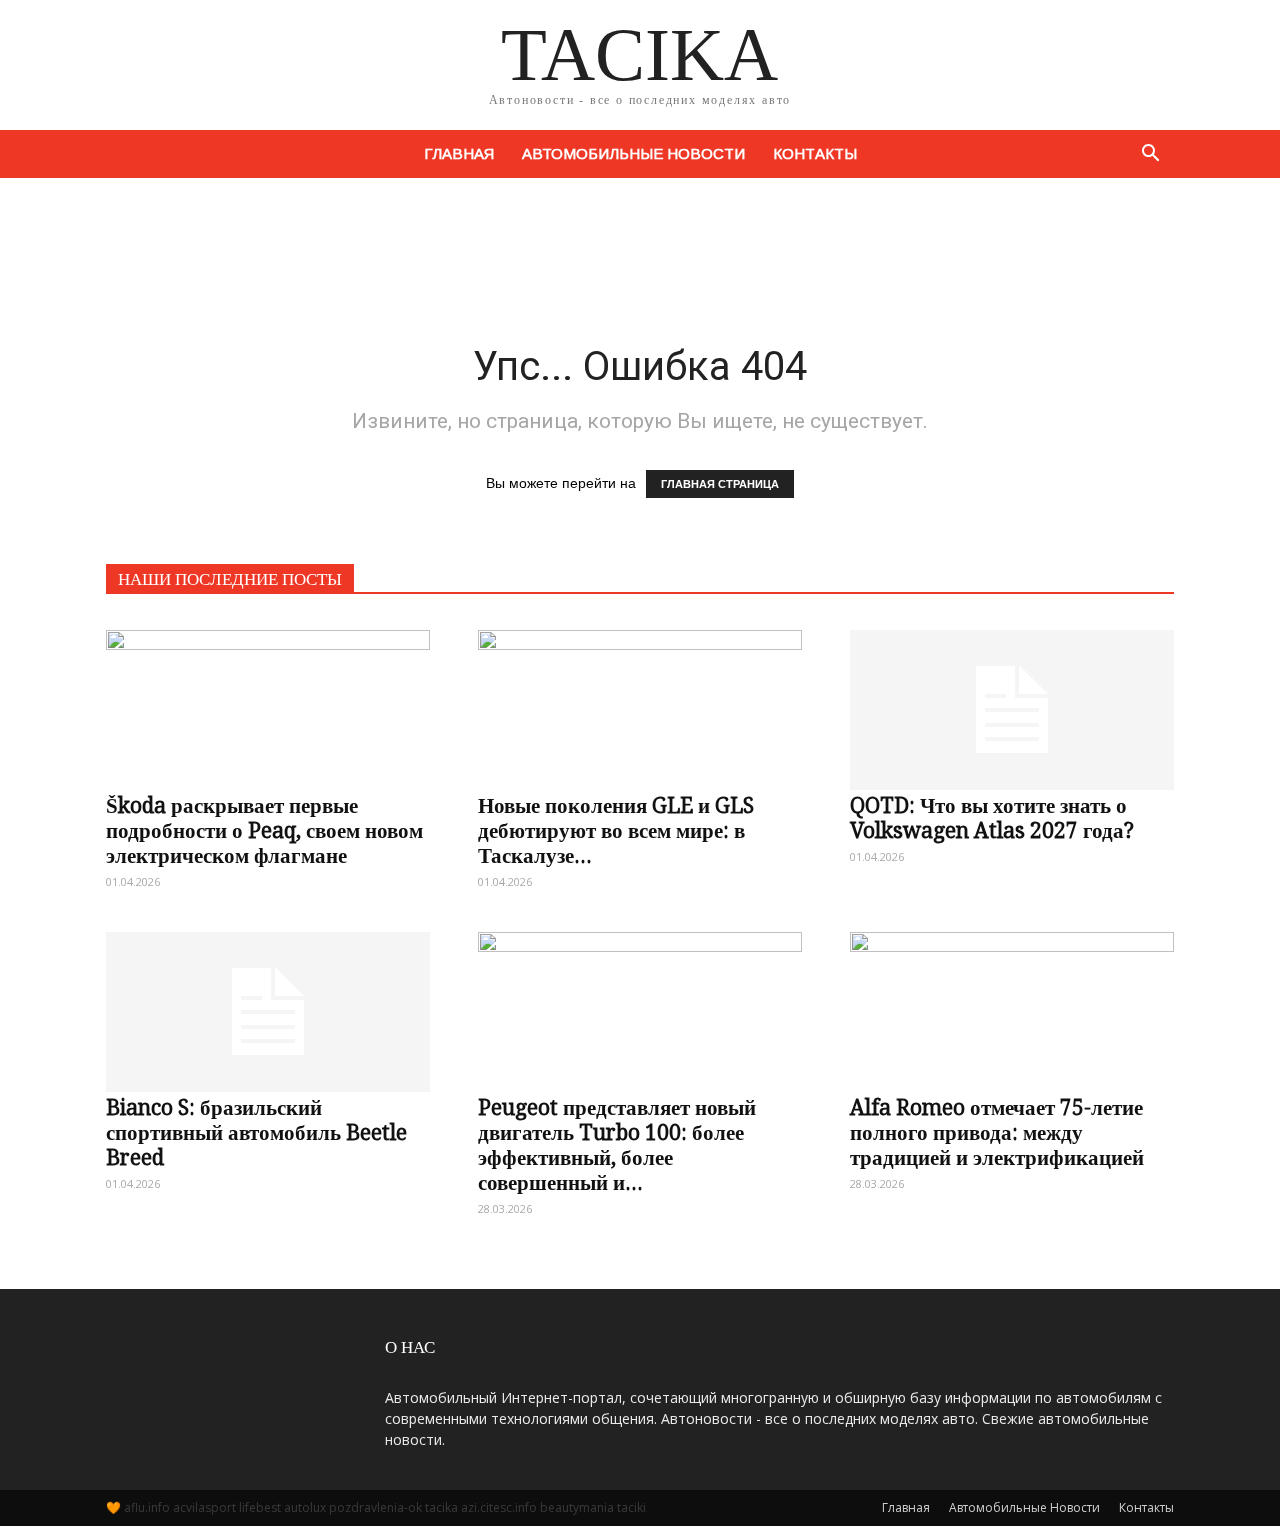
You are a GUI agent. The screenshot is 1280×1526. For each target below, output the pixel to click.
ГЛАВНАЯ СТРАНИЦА (720, 484)
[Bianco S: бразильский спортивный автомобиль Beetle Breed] (268, 1002)
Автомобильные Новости (633, 153)
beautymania (577, 1507)
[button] (1150, 154)
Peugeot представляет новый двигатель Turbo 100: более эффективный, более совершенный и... (617, 1145)
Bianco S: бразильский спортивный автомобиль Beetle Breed (256, 1132)
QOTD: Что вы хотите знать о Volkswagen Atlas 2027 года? (992, 818)
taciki (631, 1507)
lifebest (260, 1507)
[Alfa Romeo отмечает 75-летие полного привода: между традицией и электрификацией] (1012, 1002)
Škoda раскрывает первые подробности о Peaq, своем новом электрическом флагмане (264, 830)
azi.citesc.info (499, 1507)
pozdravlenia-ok (375, 1507)
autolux (305, 1507)
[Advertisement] (640, 247)
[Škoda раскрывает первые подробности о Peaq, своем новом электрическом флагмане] (268, 700)
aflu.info (147, 1507)
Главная (459, 153)
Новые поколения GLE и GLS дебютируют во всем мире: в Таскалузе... (616, 830)
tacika (441, 1507)
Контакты (815, 153)
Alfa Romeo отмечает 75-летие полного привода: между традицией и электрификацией (997, 1132)
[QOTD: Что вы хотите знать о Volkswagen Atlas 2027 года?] (1012, 700)
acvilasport (204, 1507)
